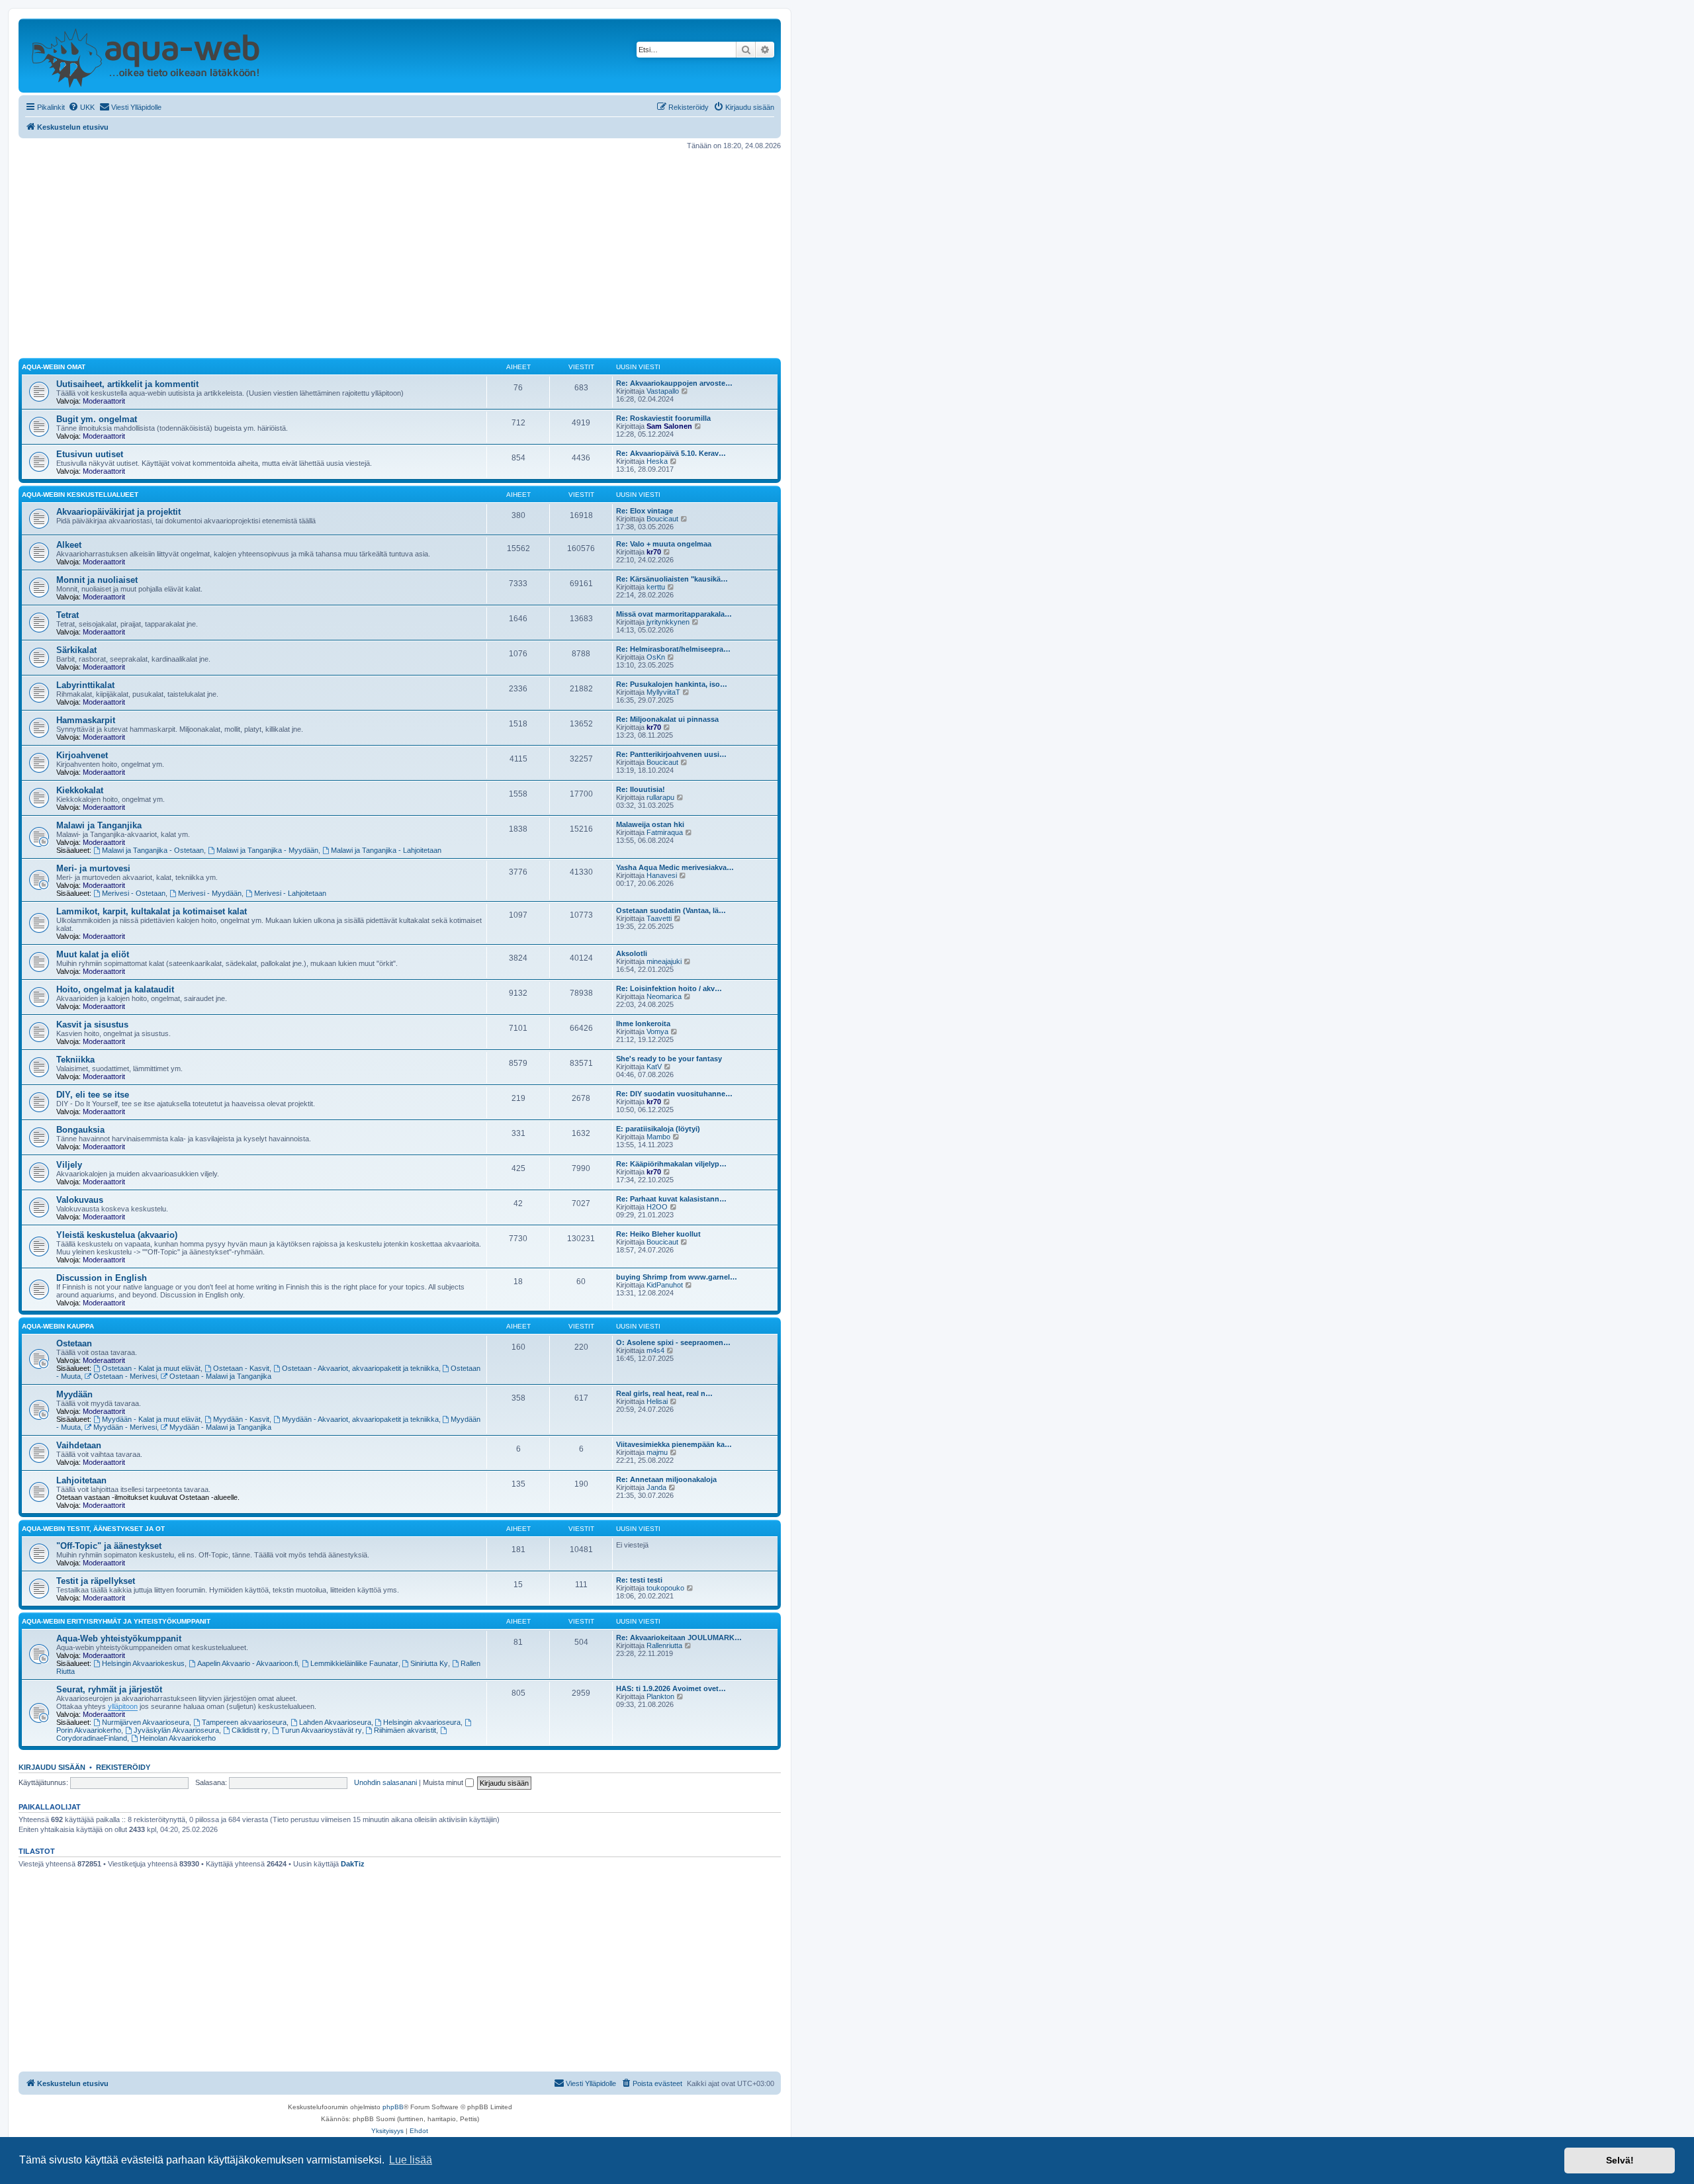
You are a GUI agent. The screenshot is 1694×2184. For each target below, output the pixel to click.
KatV (654, 1067)
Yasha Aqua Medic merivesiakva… (675, 867)
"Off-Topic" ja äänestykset (109, 1546)
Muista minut (444, 1782)
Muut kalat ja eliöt (93, 954)
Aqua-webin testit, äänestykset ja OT (93, 1529)
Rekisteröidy (123, 1767)
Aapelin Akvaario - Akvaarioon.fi (247, 1663)
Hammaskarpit (86, 720)
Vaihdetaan (79, 1445)
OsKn (656, 657)
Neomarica (664, 996)
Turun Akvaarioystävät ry (321, 1730)
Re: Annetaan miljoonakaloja (666, 1479)
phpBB (393, 2107)
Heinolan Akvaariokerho (178, 1738)
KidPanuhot (665, 1285)
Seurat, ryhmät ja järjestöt (109, 1689)
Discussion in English (102, 1278)
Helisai (657, 1401)
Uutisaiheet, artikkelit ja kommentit (127, 384)
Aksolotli (632, 953)
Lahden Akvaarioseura (335, 1722)
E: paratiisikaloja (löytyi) (658, 1129)
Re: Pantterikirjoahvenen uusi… (671, 754)
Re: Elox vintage (645, 511)
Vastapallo (663, 391)
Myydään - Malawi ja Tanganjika (220, 1427)
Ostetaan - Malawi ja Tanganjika (220, 1376)
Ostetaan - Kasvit (241, 1368)
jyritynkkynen (668, 622)
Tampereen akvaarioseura (244, 1722)
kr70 (654, 552)
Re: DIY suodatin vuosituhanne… (674, 1094)
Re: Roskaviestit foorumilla (663, 418)
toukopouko (665, 1588)
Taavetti (659, 918)
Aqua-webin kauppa (58, 1326)
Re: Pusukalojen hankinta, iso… (672, 684)
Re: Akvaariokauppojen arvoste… (674, 383)
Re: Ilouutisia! (641, 789)
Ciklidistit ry (250, 1730)
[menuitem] (81, 107)
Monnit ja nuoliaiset (97, 580)
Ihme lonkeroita (643, 1024)
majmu (657, 1452)
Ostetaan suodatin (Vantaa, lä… (671, 910)
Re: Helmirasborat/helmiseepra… (673, 649)
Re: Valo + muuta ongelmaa (664, 544)
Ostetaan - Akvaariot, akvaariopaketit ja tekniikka (360, 1368)
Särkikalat (76, 650)
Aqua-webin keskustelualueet (80, 495)
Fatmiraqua (665, 832)
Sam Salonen (669, 426)
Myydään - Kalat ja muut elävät (151, 1419)
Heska (657, 461)
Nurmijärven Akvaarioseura (146, 1722)
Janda (656, 1487)
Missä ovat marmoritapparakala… (674, 614)
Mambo (658, 1137)
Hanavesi (662, 875)
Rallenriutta (664, 1645)
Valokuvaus (80, 1200)
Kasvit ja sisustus (92, 1025)
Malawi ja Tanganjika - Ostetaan (153, 850)
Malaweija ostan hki (650, 824)
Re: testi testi (639, 1580)
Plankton (660, 1696)
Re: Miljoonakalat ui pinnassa (667, 719)
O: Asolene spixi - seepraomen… (673, 1342)
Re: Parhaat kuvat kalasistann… (671, 1199)
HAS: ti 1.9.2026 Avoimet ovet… (671, 1688)
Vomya (657, 1031)
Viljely (69, 1165)
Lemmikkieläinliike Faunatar (354, 1663)
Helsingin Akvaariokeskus (143, 1663)
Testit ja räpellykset (96, 1581)
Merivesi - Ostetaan (134, 893)
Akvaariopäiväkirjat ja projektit (118, 512)
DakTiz (353, 1864)
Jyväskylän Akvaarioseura (176, 1730)
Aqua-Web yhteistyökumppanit (119, 1638)
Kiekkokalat (80, 790)
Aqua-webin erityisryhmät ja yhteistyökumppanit (116, 1621)
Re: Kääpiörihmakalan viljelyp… (671, 1164)
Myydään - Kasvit (241, 1419)
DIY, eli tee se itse (93, 1095)
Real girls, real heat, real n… (664, 1393)
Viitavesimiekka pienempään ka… (674, 1444)
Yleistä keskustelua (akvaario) (117, 1235)
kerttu (656, 587)
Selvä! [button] (1620, 2160)
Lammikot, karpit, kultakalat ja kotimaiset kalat (152, 911)
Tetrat (67, 615)
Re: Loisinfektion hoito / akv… (669, 988)
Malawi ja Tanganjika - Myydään (267, 850)
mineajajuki (664, 961)
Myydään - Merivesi (125, 1427)
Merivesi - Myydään (210, 893)
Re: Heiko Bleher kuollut (658, 1234)
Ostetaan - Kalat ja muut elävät (151, 1368)
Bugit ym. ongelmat (97, 419)
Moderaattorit (104, 401)
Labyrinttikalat (85, 685)
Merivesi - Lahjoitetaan (290, 893)
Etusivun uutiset (90, 454)
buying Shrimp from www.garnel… (677, 1277)
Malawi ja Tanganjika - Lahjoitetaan (386, 850)
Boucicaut (662, 519)
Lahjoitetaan (81, 1480)
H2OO (657, 1207)
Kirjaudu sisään (52, 1767)
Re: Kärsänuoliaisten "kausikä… (672, 579)
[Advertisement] (400, 254)
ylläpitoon (123, 1706)
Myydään (74, 1394)
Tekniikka (75, 1060)
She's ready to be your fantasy (669, 1059)
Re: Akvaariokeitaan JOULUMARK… (679, 1638)
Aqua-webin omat (54, 367)
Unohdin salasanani (385, 1782)
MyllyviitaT (663, 692)
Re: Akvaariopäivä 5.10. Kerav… (671, 453)
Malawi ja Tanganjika (99, 825)
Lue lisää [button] (411, 2160)
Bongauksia (80, 1130)
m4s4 (655, 1350)
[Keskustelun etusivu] (145, 56)
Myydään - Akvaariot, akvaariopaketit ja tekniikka (360, 1419)
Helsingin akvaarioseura (422, 1722)
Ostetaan (74, 1343)
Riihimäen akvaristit (405, 1730)
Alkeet (69, 545)
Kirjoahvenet (82, 755)
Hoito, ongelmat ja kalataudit (115, 989)
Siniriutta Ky (429, 1663)
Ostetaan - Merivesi (125, 1376)
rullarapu (660, 797)
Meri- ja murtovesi (93, 868)
